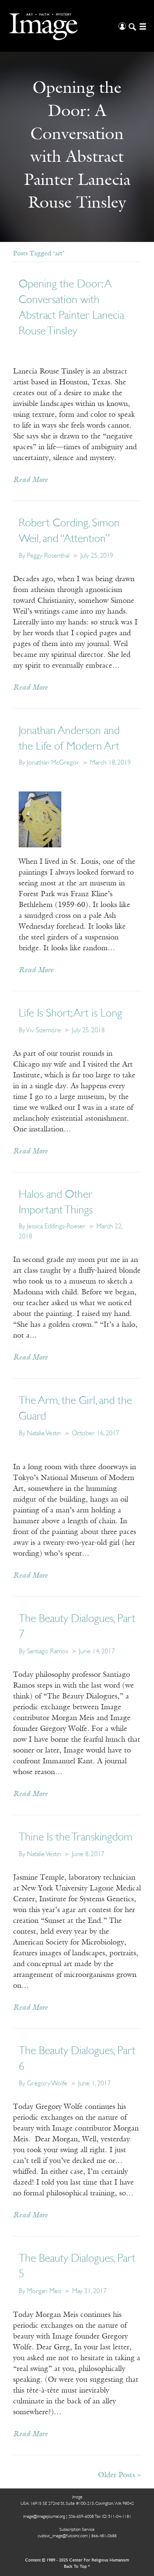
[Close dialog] (140, 2473)
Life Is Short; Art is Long (70, 1014)
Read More (30, 480)
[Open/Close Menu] (142, 26)
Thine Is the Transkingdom (76, 1838)
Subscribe (30, 2552)
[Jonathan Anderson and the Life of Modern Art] (40, 819)
